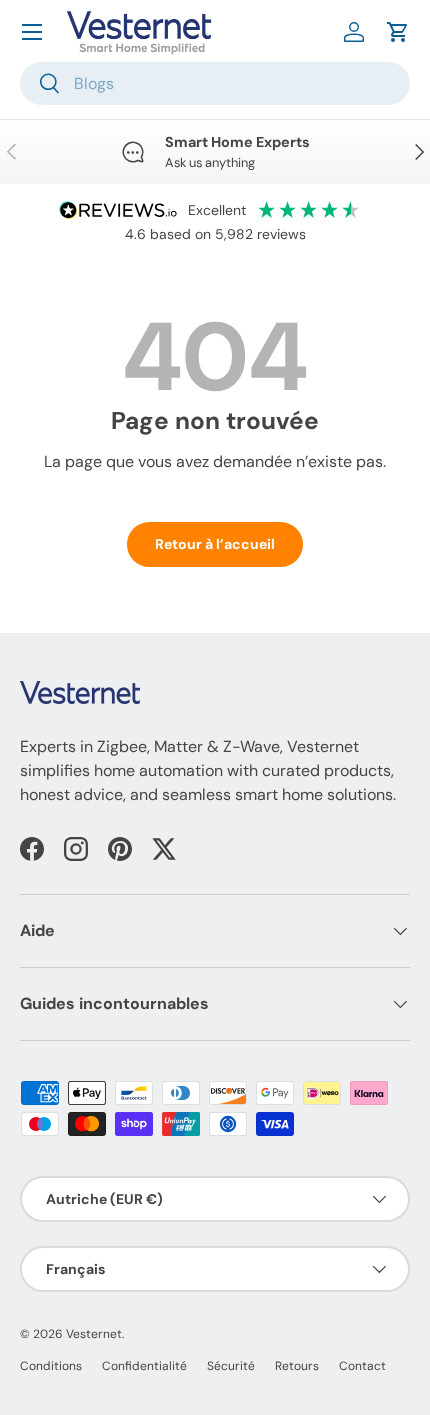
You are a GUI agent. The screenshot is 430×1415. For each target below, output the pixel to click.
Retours (297, 1366)
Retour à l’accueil (215, 544)
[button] (398, 32)
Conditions (51, 1366)
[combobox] (215, 83)
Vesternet (94, 1334)
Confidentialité (144, 1366)
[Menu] (32, 32)
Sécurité (231, 1366)
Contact (362, 1366)
